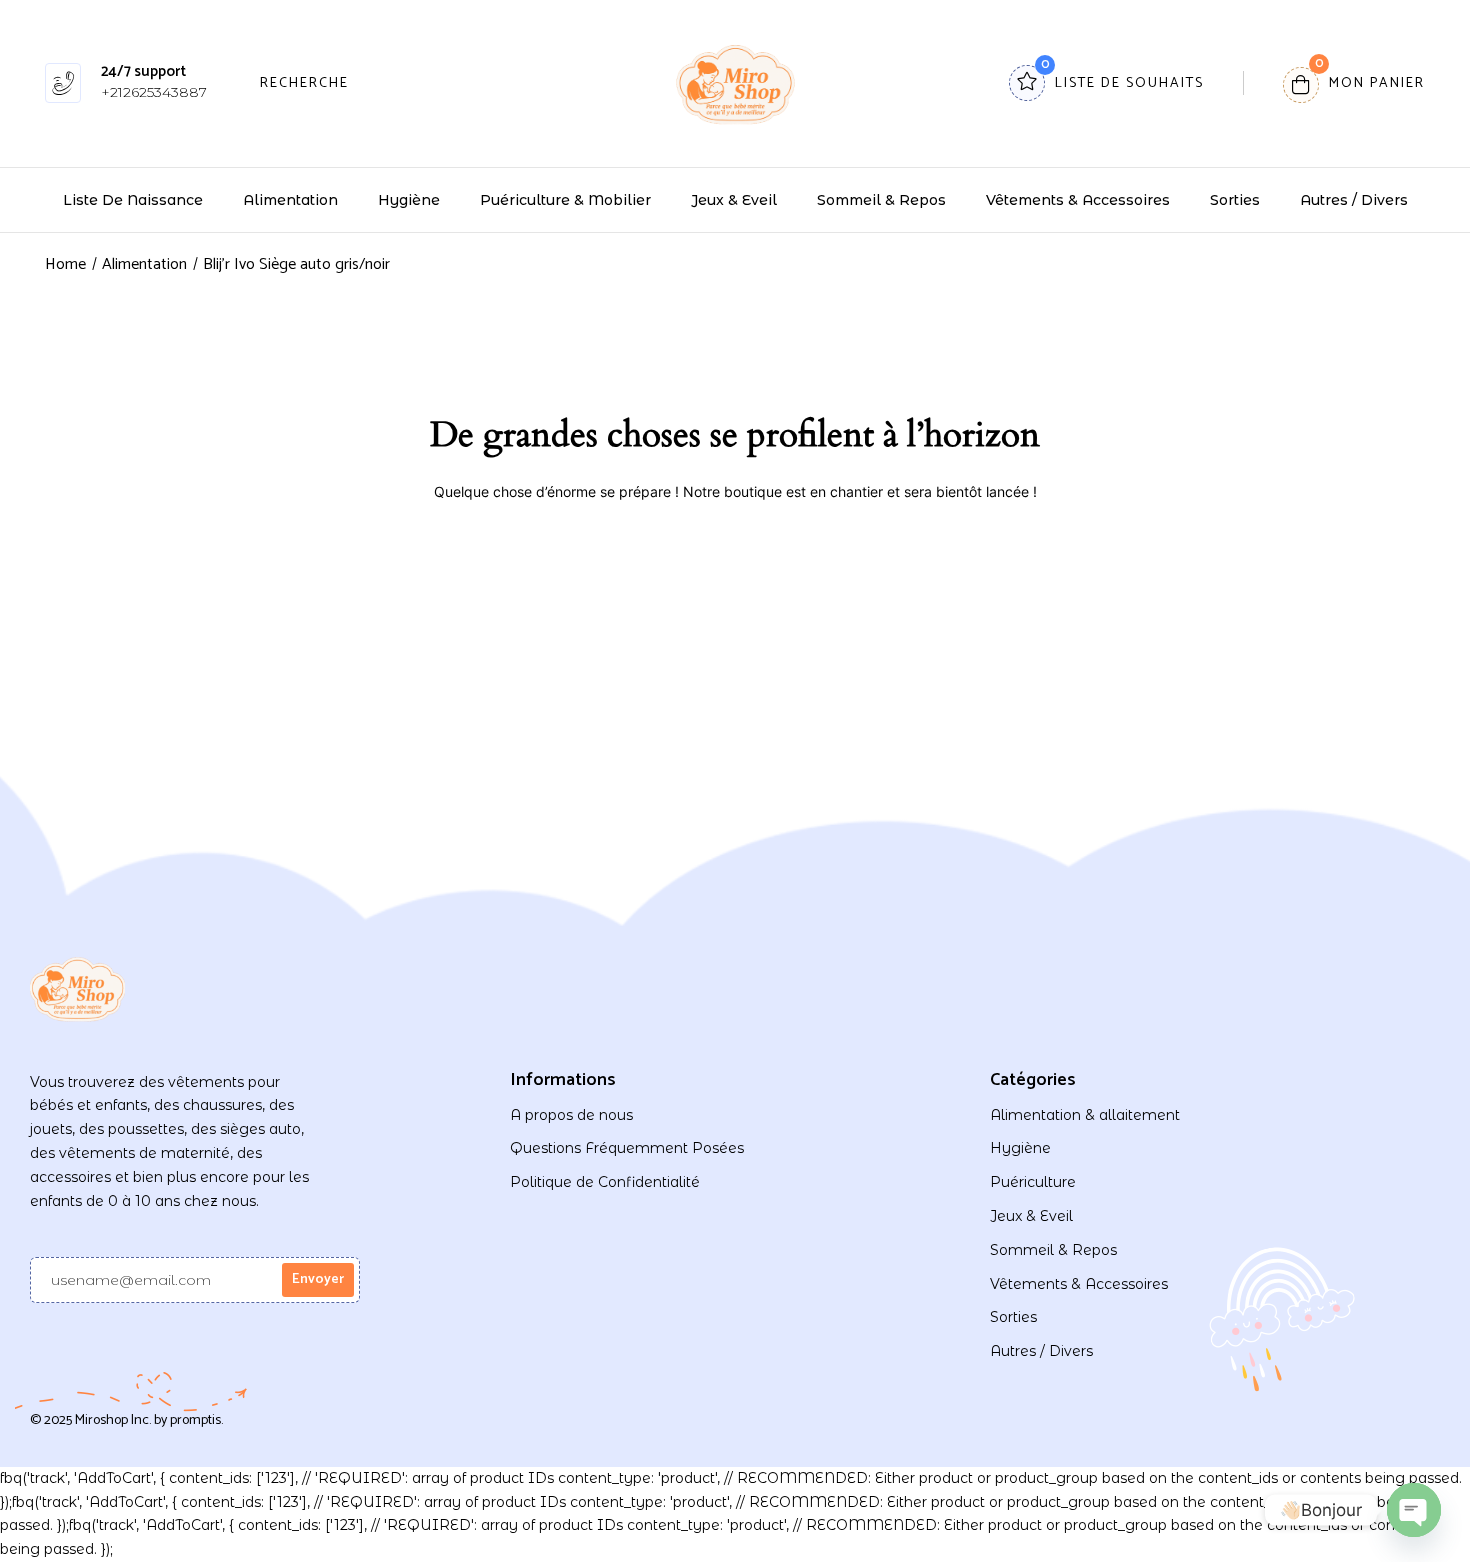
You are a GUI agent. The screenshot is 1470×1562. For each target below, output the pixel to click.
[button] (1354, 83)
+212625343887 (154, 92)
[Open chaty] (1414, 1510)
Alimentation (144, 264)
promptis (195, 1420)
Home (65, 264)
